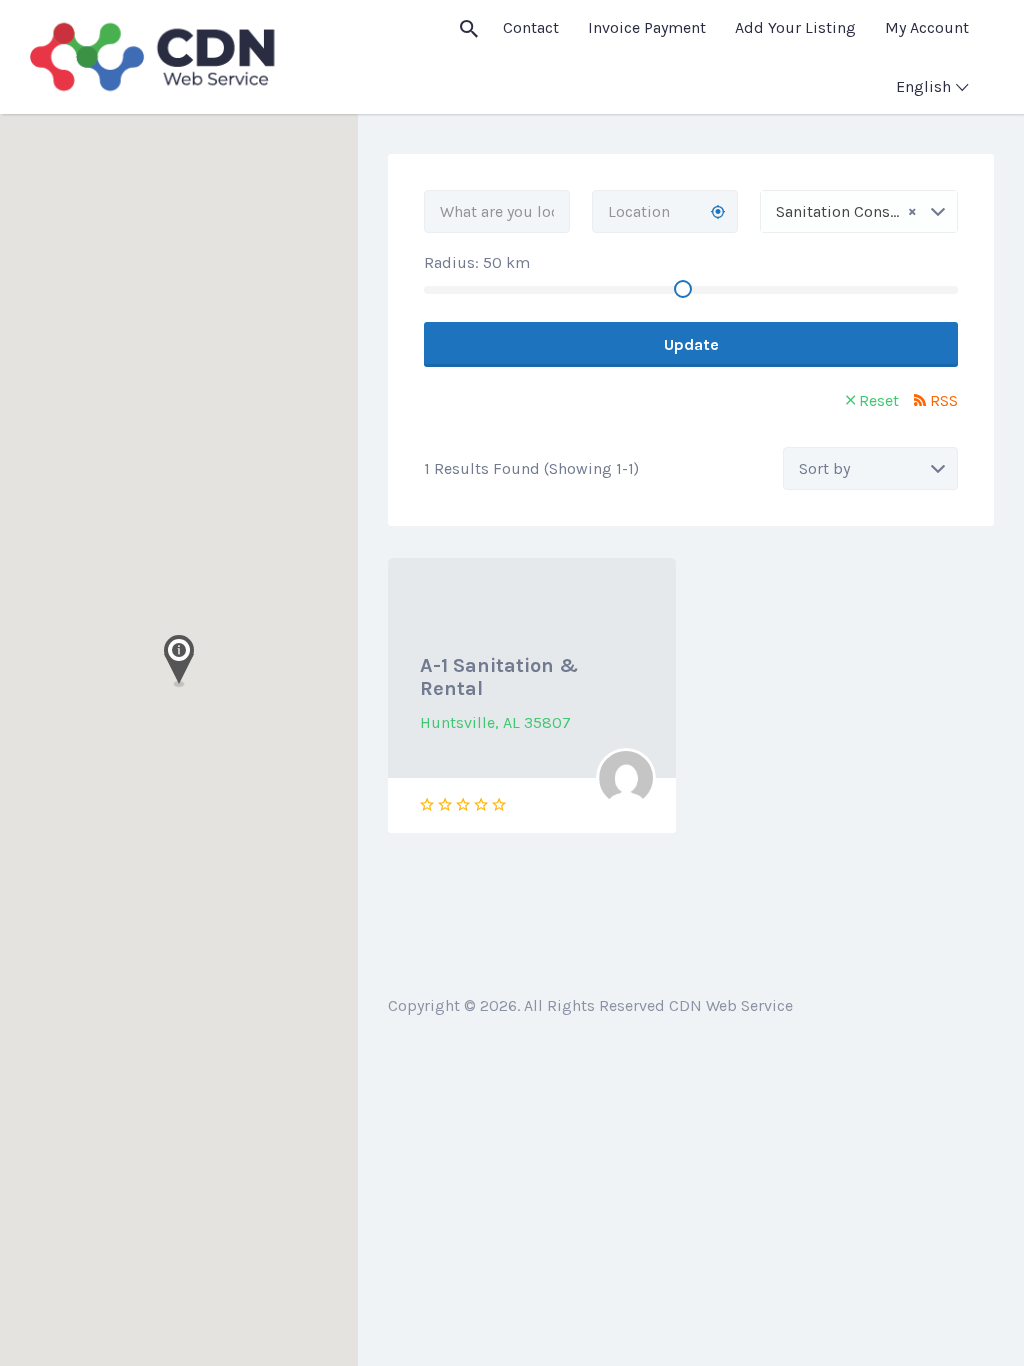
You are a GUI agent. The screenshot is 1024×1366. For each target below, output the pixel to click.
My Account (927, 27)
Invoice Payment (647, 27)
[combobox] (859, 211)
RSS (944, 400)
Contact (531, 27)
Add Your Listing (795, 27)
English (923, 86)
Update (691, 344)
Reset (879, 400)
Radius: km (477, 262)
